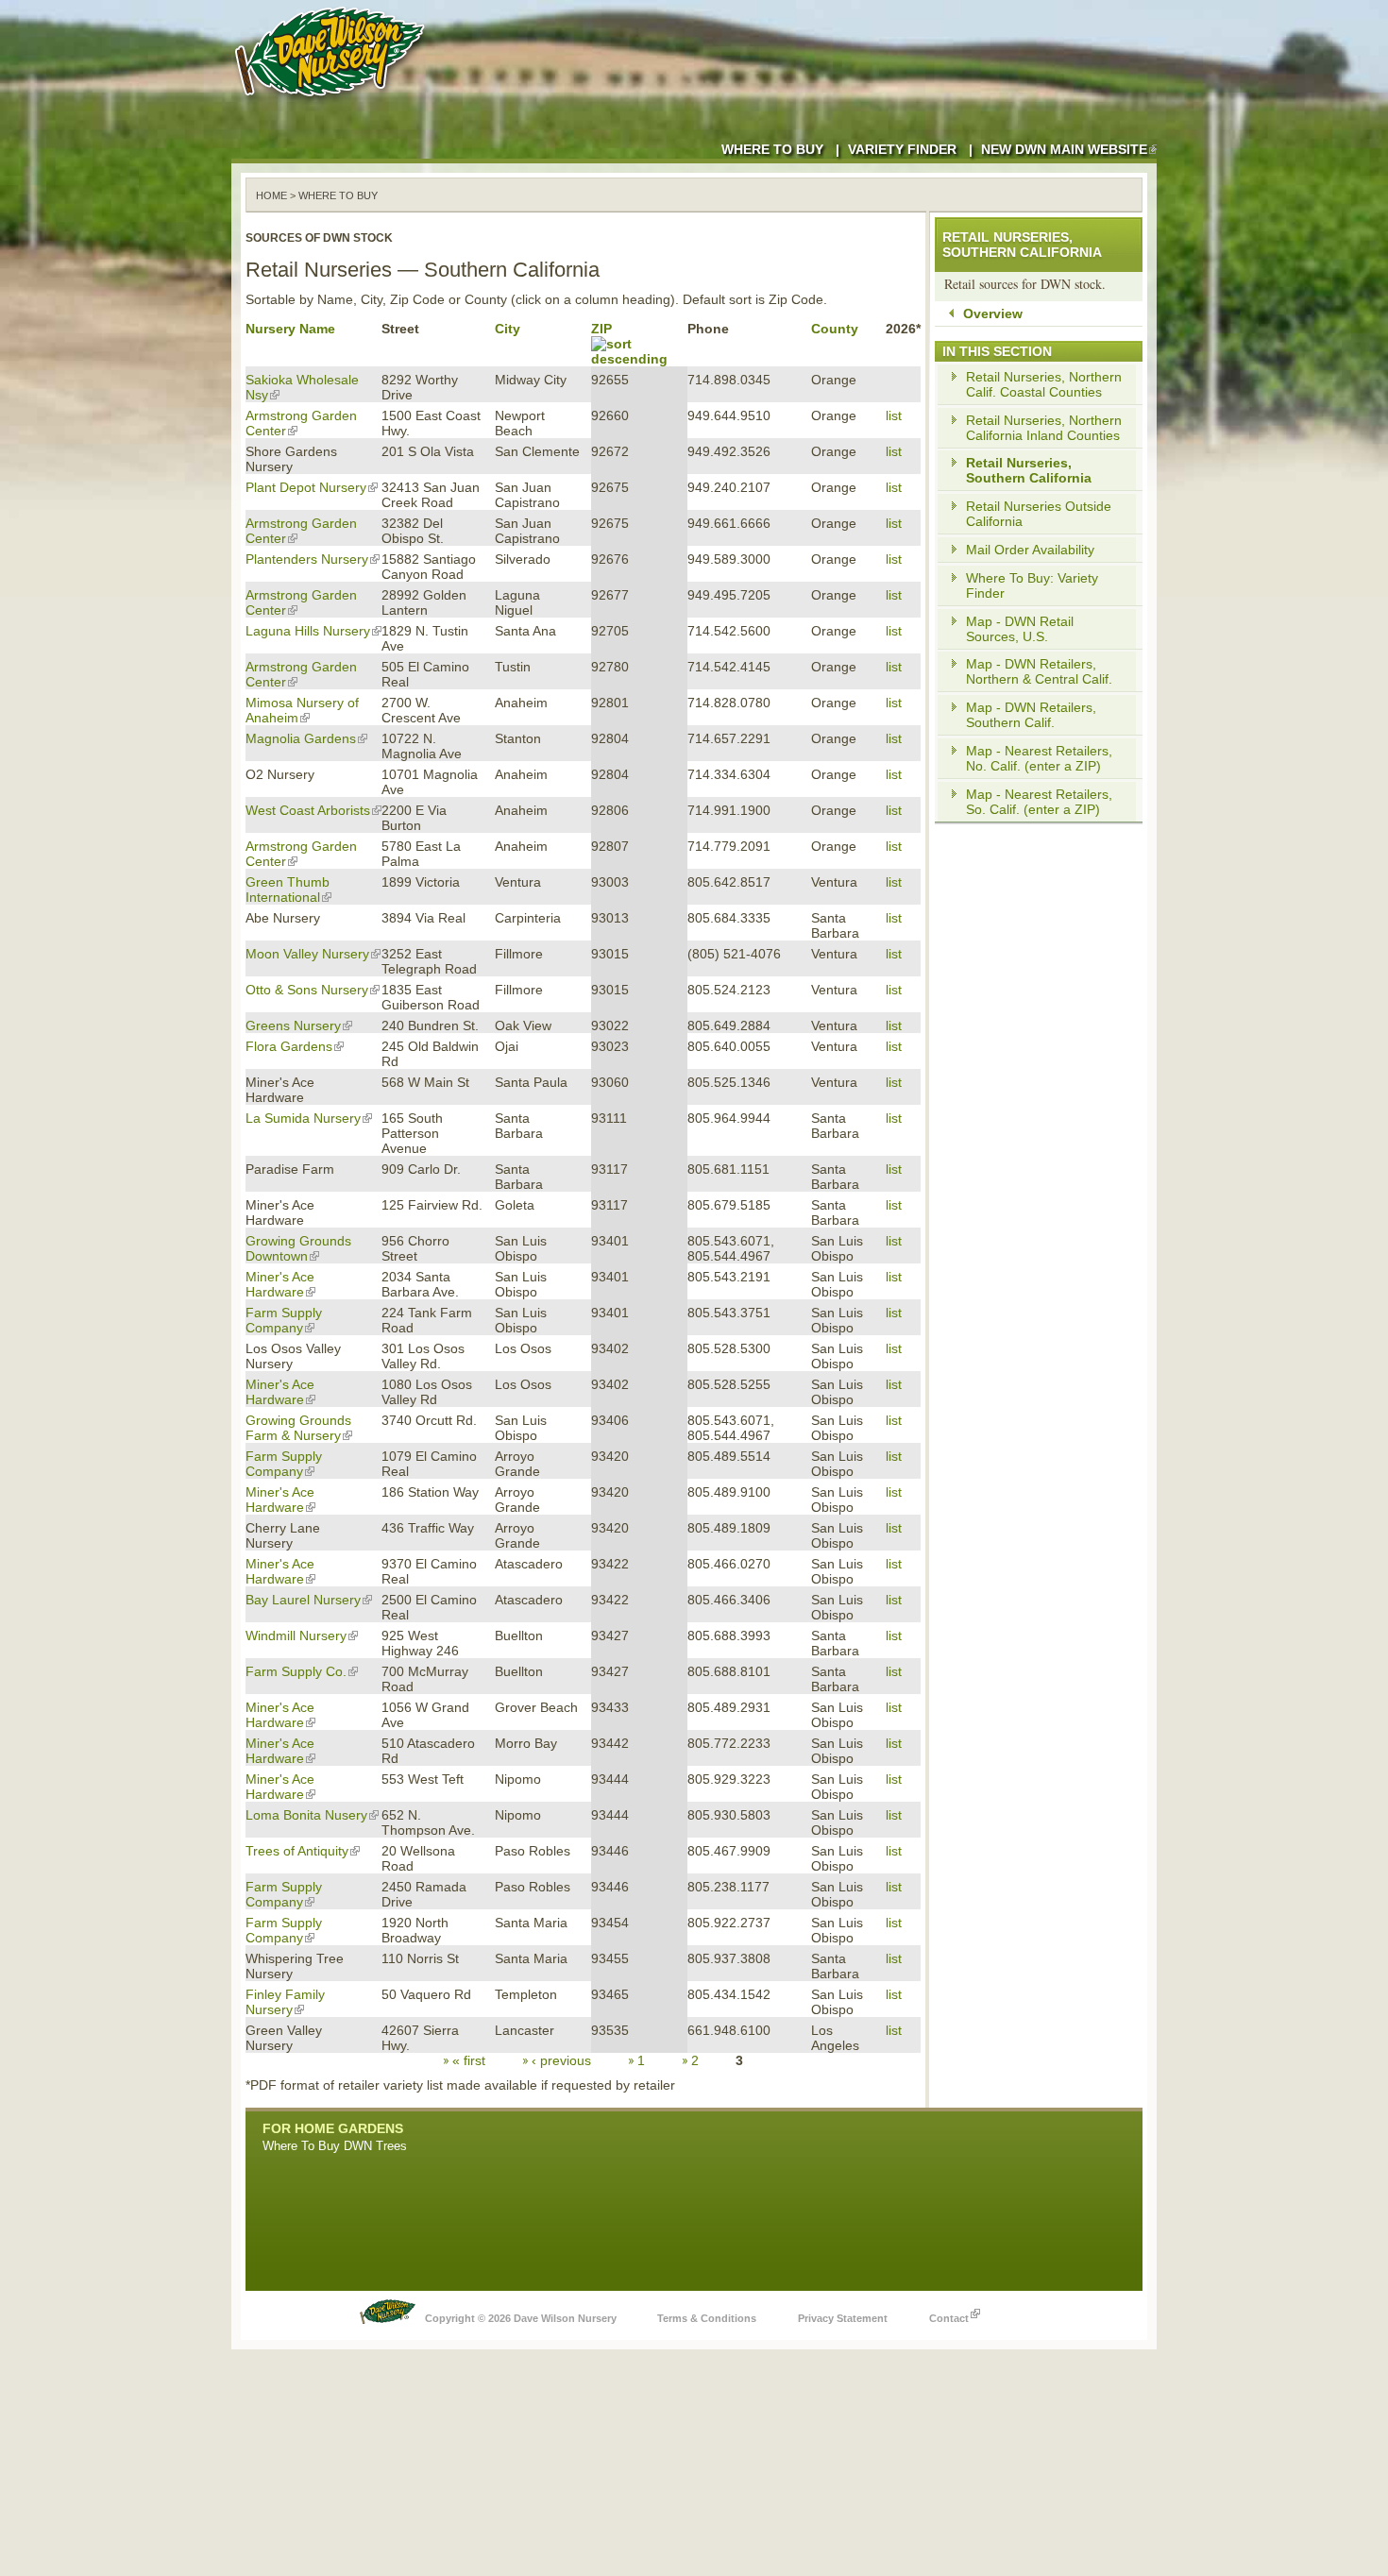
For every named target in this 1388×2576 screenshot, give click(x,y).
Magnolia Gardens (301, 738)
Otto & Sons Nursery (307, 990)
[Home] (333, 104)
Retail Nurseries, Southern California (1029, 470)
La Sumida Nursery (303, 1118)
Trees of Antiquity (297, 1851)
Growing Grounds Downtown (298, 1248)
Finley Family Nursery (285, 2002)
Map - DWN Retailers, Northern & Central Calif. (1039, 671)
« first (469, 2060)
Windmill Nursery (296, 1635)
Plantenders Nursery (307, 559)
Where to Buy (772, 149)
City (508, 329)
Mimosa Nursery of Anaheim (302, 710)
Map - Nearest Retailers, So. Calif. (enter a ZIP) (1039, 802)
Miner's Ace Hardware (280, 1284)
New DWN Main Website (1064, 149)
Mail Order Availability (1030, 550)
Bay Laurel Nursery (303, 1600)
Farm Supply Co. (296, 1671)
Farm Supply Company (284, 1320)
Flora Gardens (289, 1046)
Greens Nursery (293, 1025)
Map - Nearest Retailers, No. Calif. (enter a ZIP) (1039, 758)
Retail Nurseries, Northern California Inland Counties (1044, 428)
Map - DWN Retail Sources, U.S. (1020, 629)
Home (271, 195)
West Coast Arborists (308, 810)
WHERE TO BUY (338, 195)
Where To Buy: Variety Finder (1032, 585)
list (894, 415)
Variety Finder (902, 149)
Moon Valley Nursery (307, 954)
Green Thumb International (288, 890)
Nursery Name (290, 329)
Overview (993, 314)
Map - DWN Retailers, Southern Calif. (1031, 715)
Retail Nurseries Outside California (1039, 514)
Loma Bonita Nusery (306, 1815)
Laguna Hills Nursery (308, 631)
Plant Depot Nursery (306, 487)
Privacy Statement (843, 2318)
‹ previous (561, 2060)
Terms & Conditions (707, 2318)
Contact (949, 2318)
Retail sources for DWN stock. (1025, 284)
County (835, 329)
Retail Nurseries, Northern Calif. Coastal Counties (1044, 384)
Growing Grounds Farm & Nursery (298, 1428)
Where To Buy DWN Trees (335, 2146)
